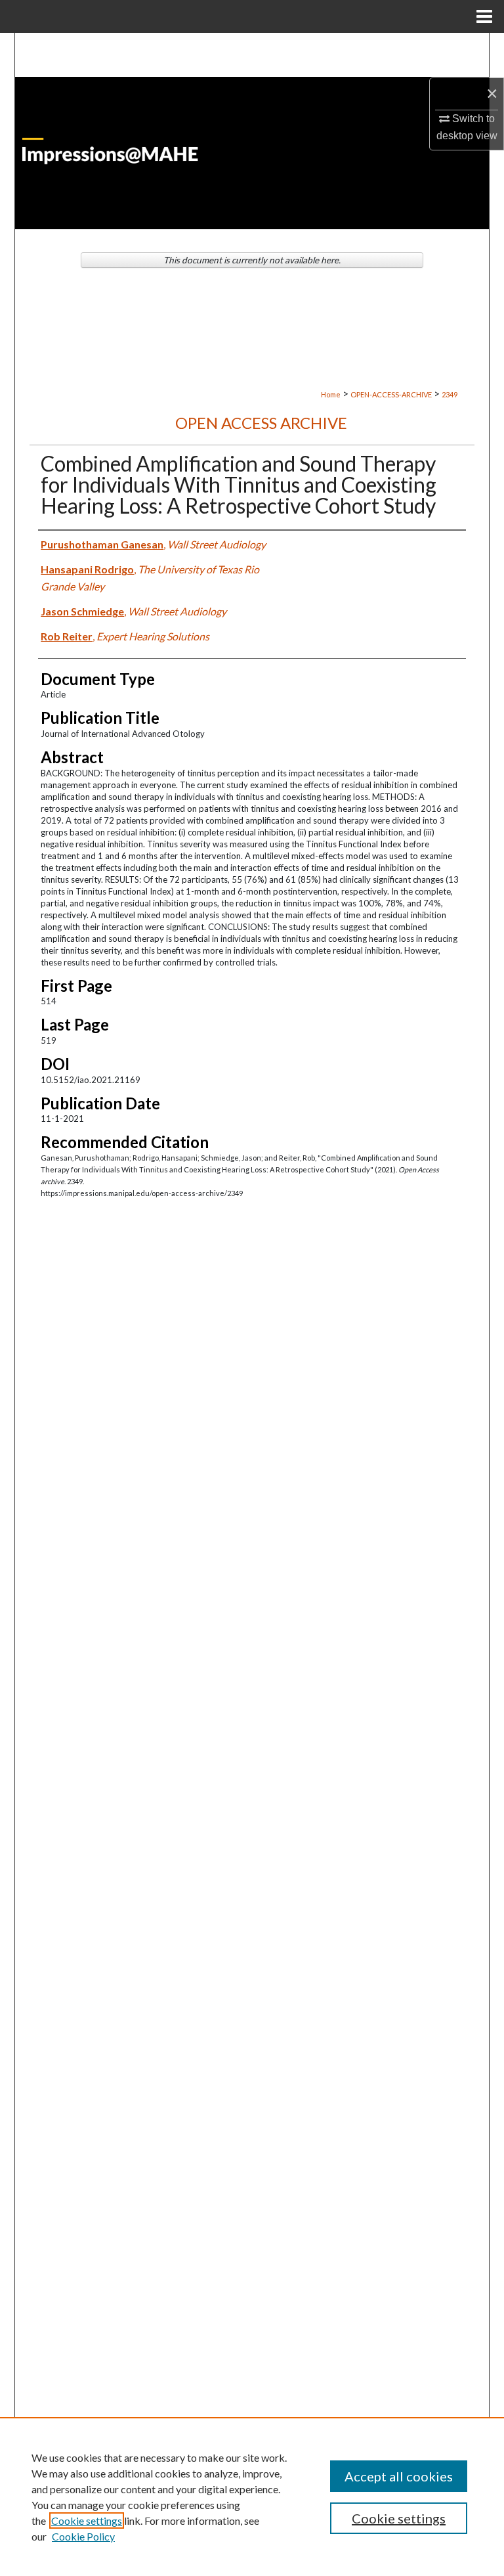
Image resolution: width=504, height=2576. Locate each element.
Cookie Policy (83, 2536)
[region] (252, 2497)
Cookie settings (87, 2520)
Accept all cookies (399, 2476)
